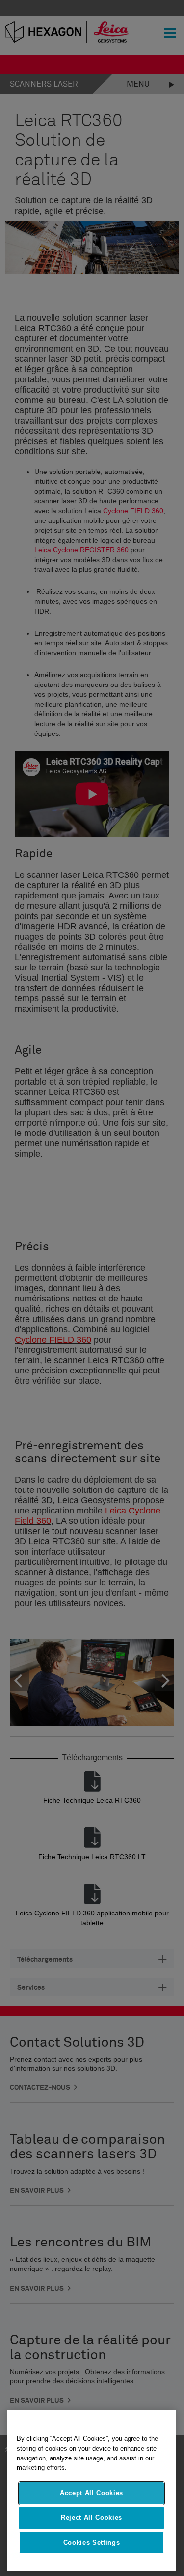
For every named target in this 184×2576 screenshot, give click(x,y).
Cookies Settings (92, 2542)
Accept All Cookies (92, 2493)
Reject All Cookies (92, 2517)
